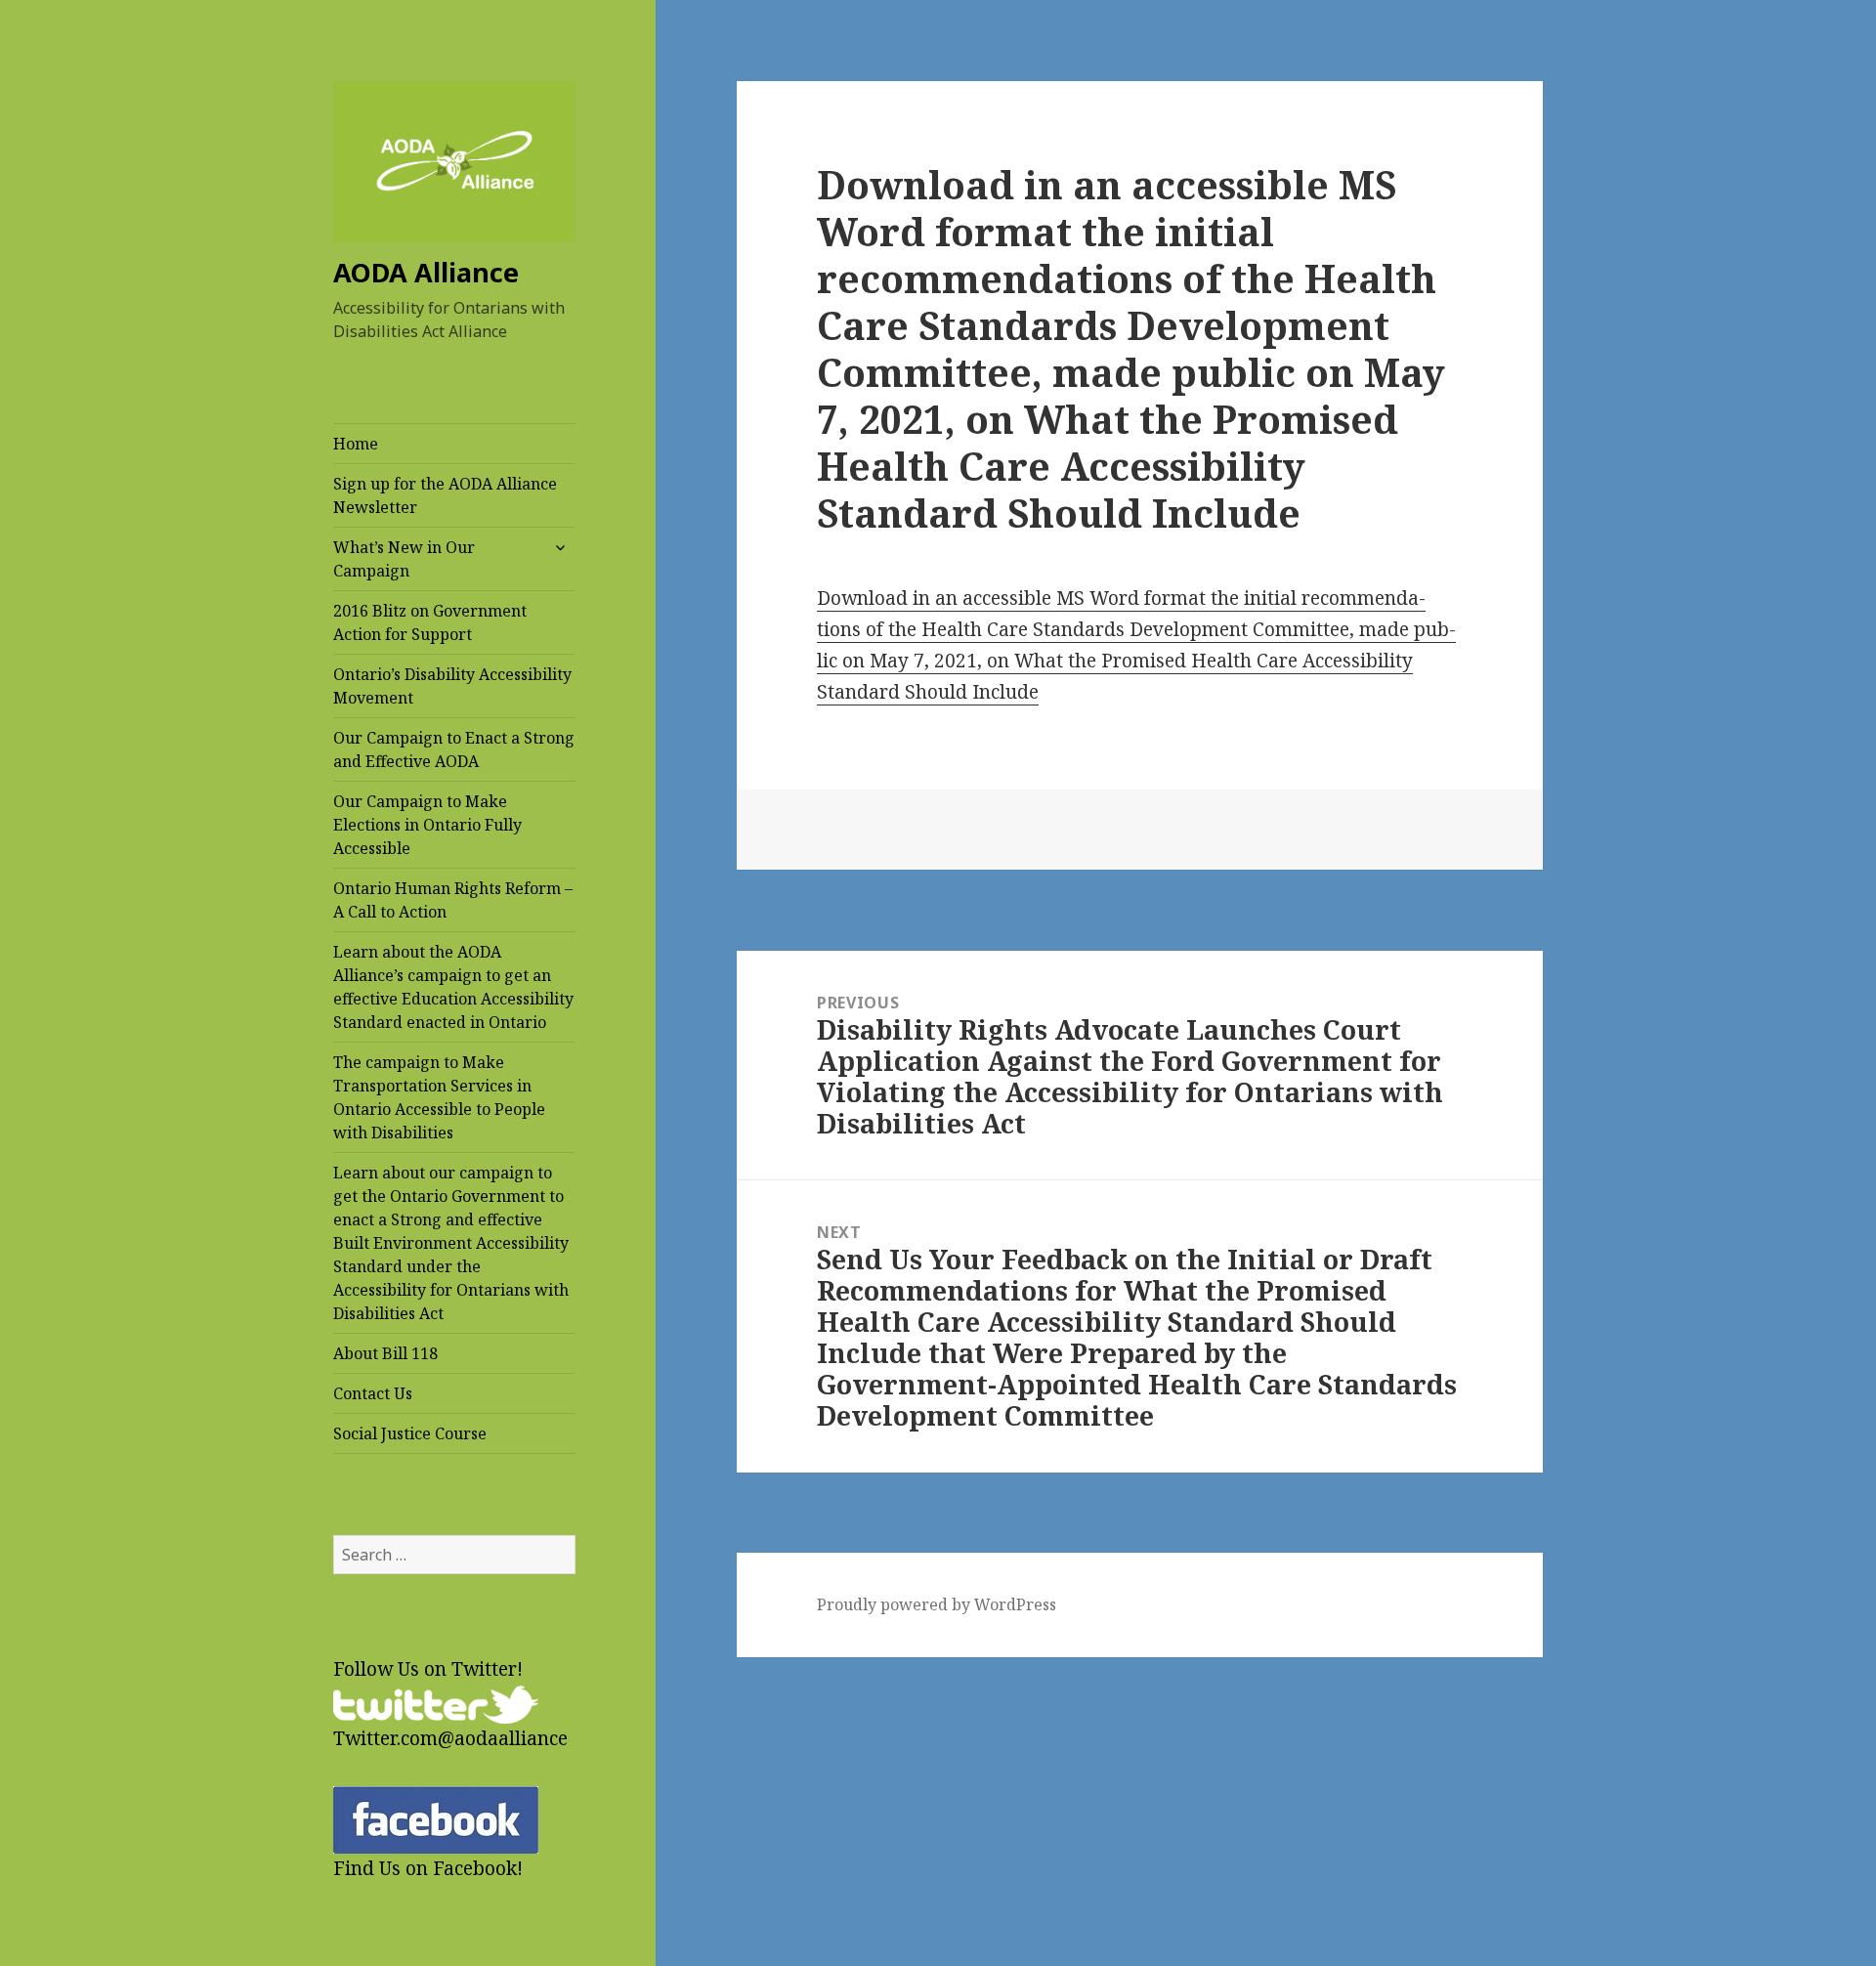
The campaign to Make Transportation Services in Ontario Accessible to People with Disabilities (439, 1097)
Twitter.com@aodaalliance (450, 1738)
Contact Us (373, 1393)
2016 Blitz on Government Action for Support (430, 622)
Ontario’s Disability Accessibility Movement (452, 686)
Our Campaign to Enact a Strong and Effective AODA (454, 749)
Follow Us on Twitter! (428, 1669)
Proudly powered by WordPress (937, 1604)
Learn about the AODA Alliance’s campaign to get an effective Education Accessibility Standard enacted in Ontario (453, 987)
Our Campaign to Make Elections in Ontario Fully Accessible (427, 825)
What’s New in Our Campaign (404, 559)
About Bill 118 (385, 1353)
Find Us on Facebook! (428, 1868)
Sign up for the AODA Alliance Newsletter (445, 495)
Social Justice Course (410, 1433)
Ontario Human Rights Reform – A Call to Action (453, 900)
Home (356, 444)
